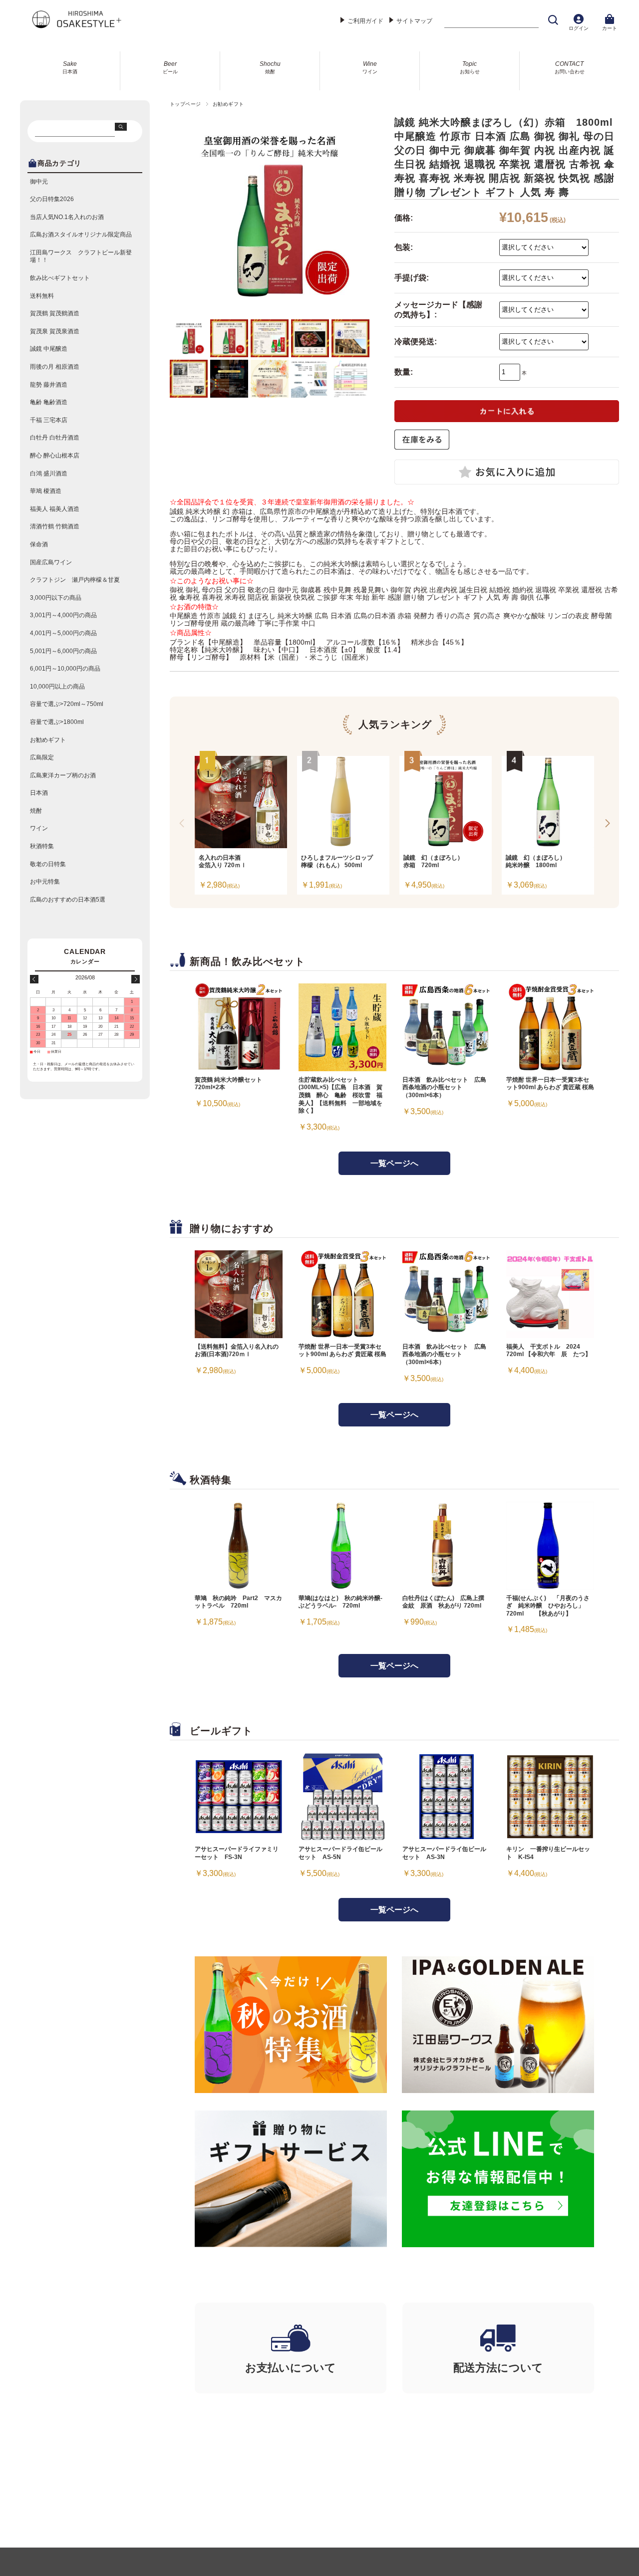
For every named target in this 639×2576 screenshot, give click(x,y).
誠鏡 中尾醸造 (49, 349)
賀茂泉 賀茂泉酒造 (55, 331)
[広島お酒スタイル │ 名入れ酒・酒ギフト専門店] (76, 26)
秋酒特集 (42, 846)
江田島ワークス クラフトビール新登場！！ (81, 256)
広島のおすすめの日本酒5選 (68, 900)
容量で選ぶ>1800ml (57, 722)
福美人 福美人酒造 (55, 509)
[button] (607, 823)
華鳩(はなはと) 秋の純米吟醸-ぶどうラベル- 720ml (340, 1602)
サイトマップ (414, 21)
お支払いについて (291, 2368)
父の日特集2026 (52, 199)
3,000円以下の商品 (56, 598)
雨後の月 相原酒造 (55, 367)
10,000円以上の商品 (57, 687)
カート (610, 28)
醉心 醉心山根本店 (55, 456)
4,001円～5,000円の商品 (63, 633)
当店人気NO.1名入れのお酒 (67, 217)
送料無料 (42, 296)
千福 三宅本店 (49, 420)
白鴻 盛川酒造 (49, 473)
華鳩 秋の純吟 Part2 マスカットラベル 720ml (238, 1602)
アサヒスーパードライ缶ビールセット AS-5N (340, 1853)
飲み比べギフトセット (60, 278)
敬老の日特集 (48, 864)
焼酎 (36, 811)
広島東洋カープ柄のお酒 (63, 775)
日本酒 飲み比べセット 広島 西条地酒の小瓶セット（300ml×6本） (444, 1087)
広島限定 (42, 757)
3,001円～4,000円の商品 (63, 615)
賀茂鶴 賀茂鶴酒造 (55, 313)
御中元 (39, 182)
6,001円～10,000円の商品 (65, 669)
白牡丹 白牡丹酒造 (55, 438)
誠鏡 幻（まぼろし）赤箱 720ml (433, 861)
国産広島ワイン (51, 562)
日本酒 (39, 793)
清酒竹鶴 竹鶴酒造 (55, 526)
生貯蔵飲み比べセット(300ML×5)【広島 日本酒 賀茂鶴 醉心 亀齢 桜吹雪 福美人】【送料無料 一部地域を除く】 (340, 1095)
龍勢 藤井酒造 (49, 385)
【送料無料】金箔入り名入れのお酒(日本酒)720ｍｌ (237, 1351)
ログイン (579, 28)
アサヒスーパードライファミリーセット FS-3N (237, 1853)
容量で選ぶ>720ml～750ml (67, 704)
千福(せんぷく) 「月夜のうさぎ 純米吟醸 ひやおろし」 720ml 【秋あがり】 (548, 1606)
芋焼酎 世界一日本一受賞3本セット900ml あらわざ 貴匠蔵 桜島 (550, 1084)
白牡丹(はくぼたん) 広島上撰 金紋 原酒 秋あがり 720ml (446, 1602)
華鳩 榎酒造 (46, 491)
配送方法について (498, 2368)
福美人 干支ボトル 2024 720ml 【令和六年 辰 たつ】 (549, 1351)
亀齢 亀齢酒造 (49, 402)
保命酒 (39, 544)
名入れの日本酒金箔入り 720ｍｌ (223, 861)
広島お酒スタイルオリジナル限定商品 (81, 234)
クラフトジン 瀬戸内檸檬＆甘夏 (75, 580)
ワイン (39, 828)
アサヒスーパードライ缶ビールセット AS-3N (444, 1853)
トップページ (185, 104)
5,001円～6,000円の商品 (63, 651)
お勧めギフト (228, 104)
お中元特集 (45, 882)
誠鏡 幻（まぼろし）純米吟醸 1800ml (536, 861)
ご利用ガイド (365, 21)
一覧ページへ (394, 1163)
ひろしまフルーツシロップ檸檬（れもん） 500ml (337, 861)
